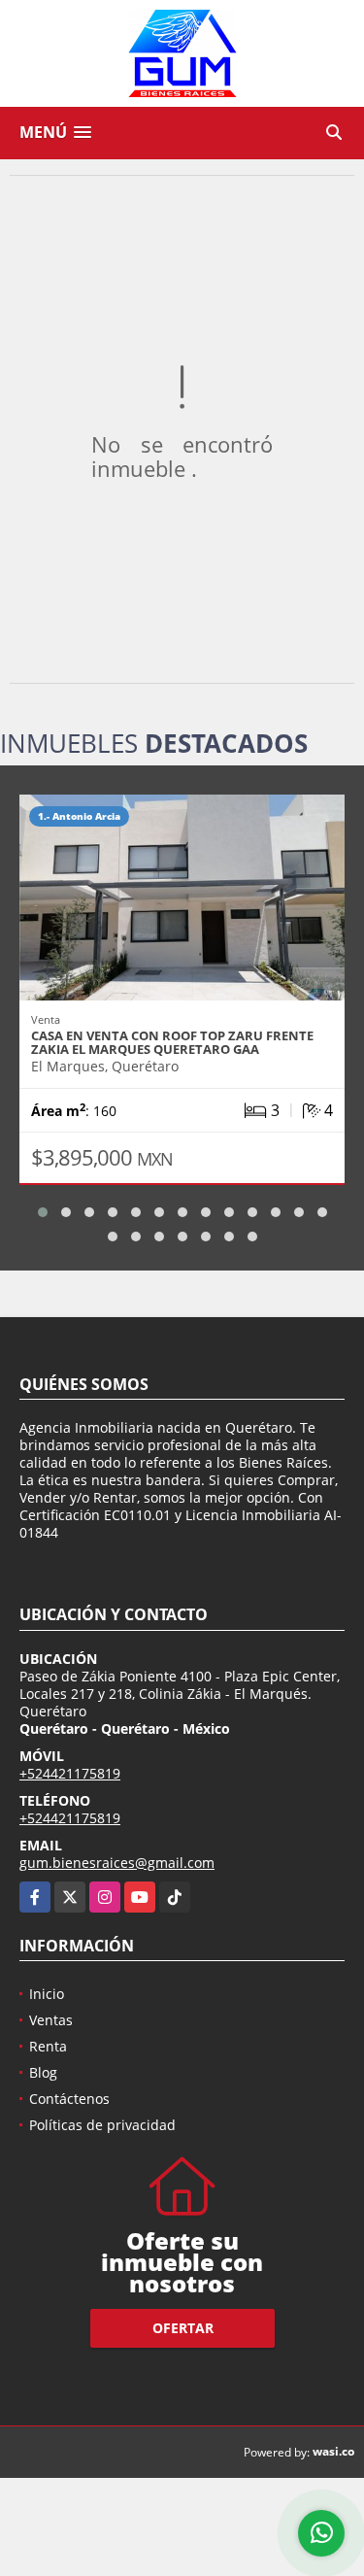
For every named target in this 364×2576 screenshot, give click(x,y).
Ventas (51, 2020)
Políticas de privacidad (102, 2125)
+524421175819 (70, 1773)
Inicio (47, 1994)
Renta (48, 2046)
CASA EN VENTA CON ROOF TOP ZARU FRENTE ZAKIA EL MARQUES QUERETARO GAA (172, 1042)
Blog (43, 2072)
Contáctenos (69, 2099)
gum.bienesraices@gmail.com (117, 1863)
